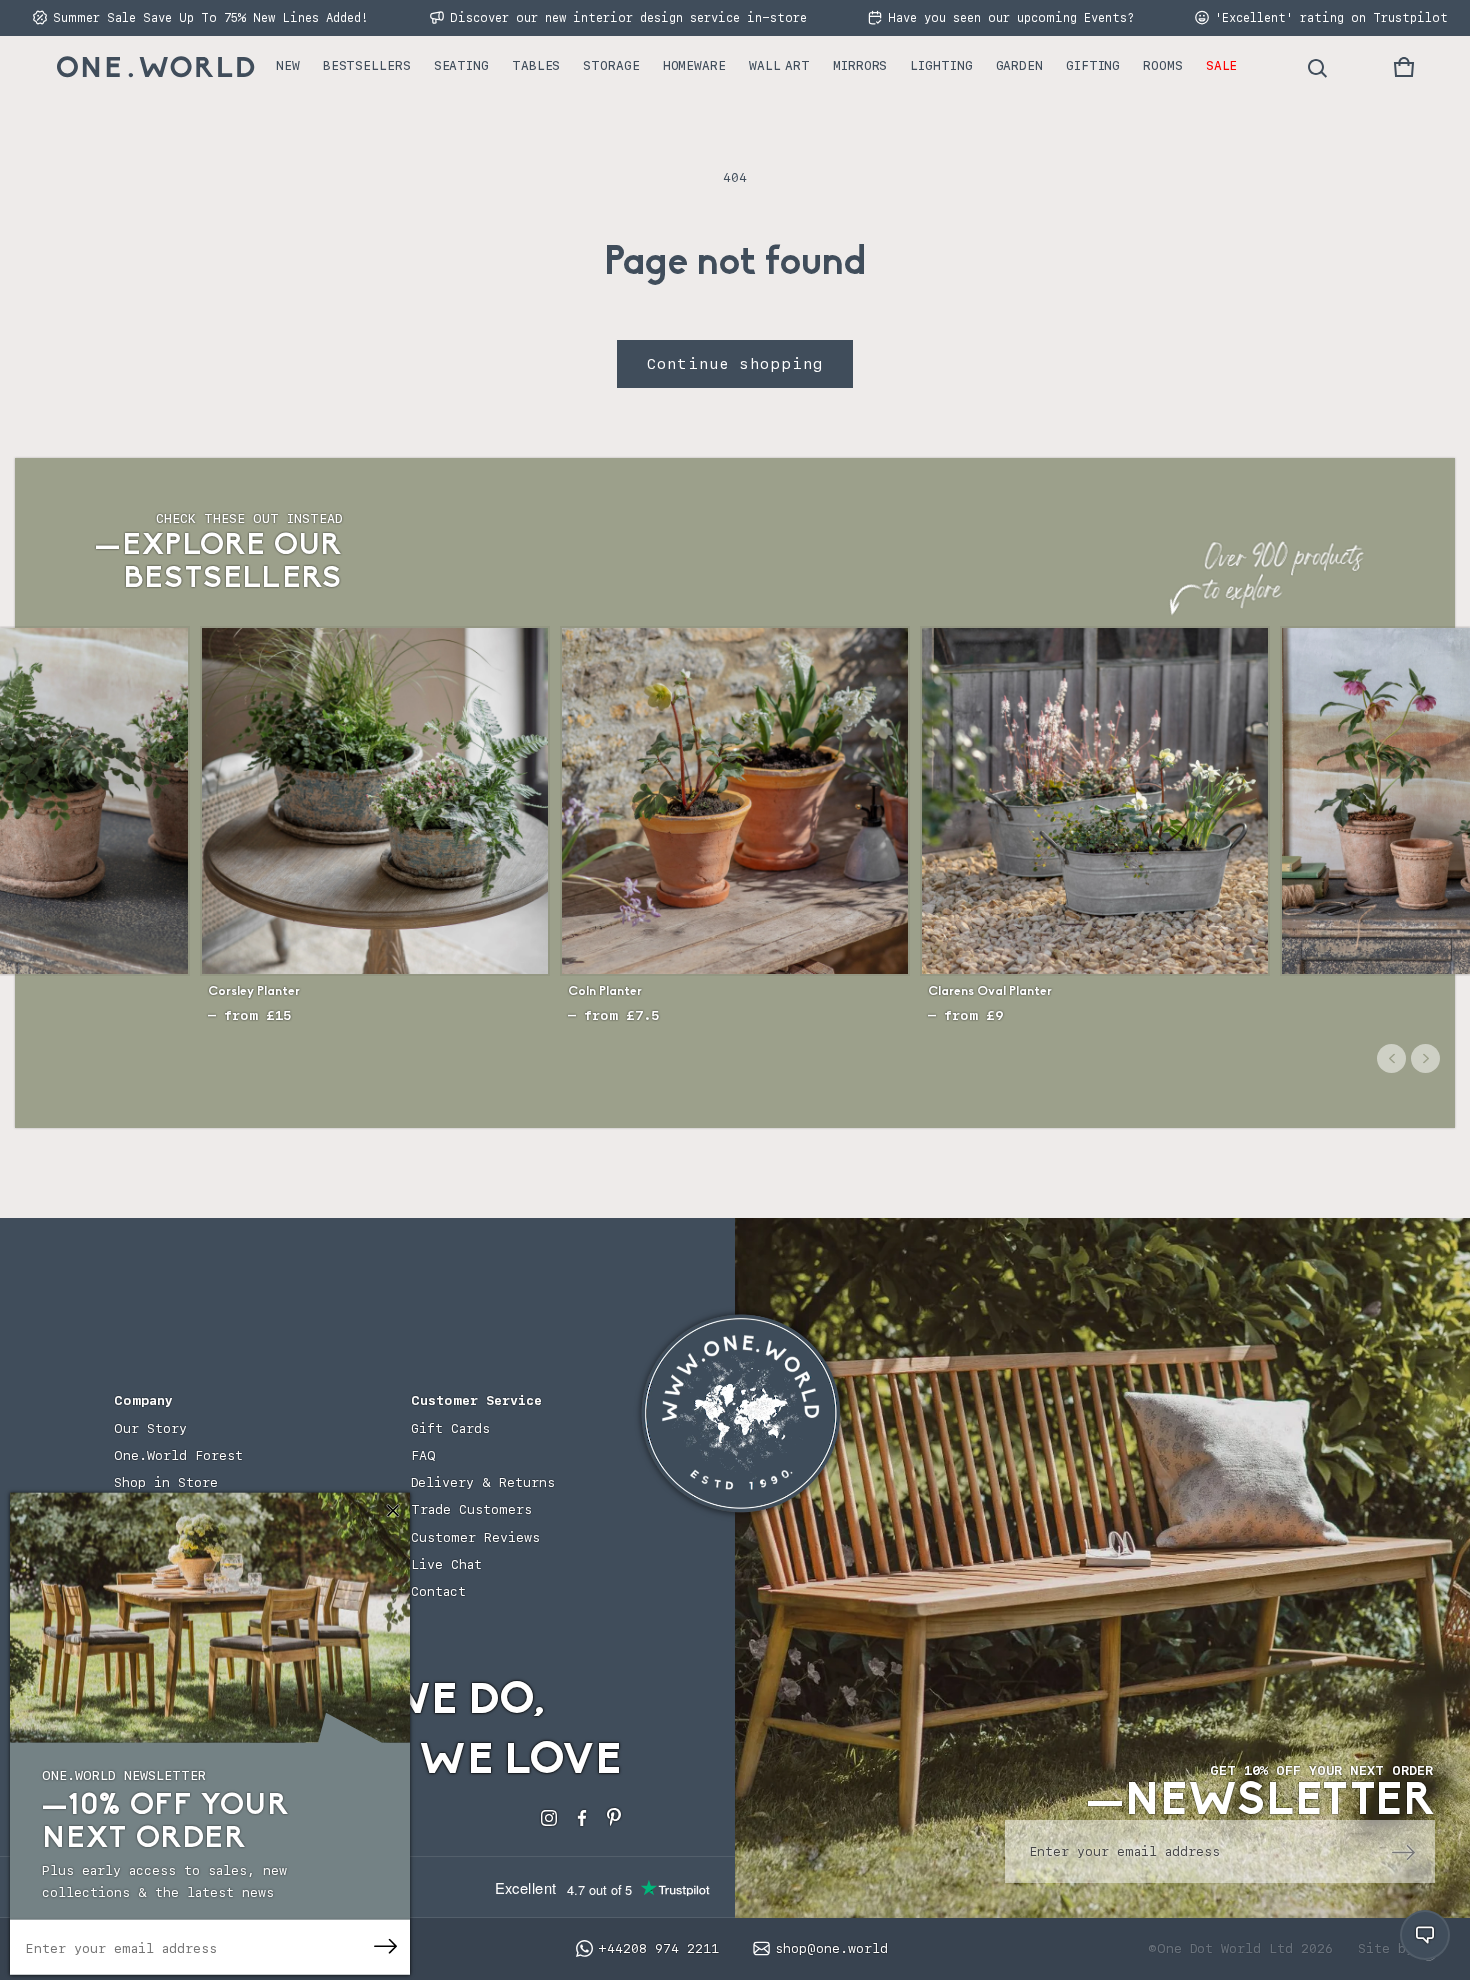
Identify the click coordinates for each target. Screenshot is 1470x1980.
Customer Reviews (475, 1537)
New (288, 65)
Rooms (1163, 65)
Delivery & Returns (483, 1482)
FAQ (423, 1455)
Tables (536, 65)
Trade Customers (471, 1509)
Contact (438, 1591)
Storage (611, 65)
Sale (1222, 65)
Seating (461, 65)
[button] (1404, 67)
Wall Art (779, 65)
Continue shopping (735, 364)
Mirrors (860, 65)
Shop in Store (166, 1482)
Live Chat (446, 1564)
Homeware (694, 65)
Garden (1019, 65)
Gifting (1093, 65)
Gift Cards (450, 1428)
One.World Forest (178, 1455)
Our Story (150, 1428)
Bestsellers (367, 65)
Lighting (941, 65)
